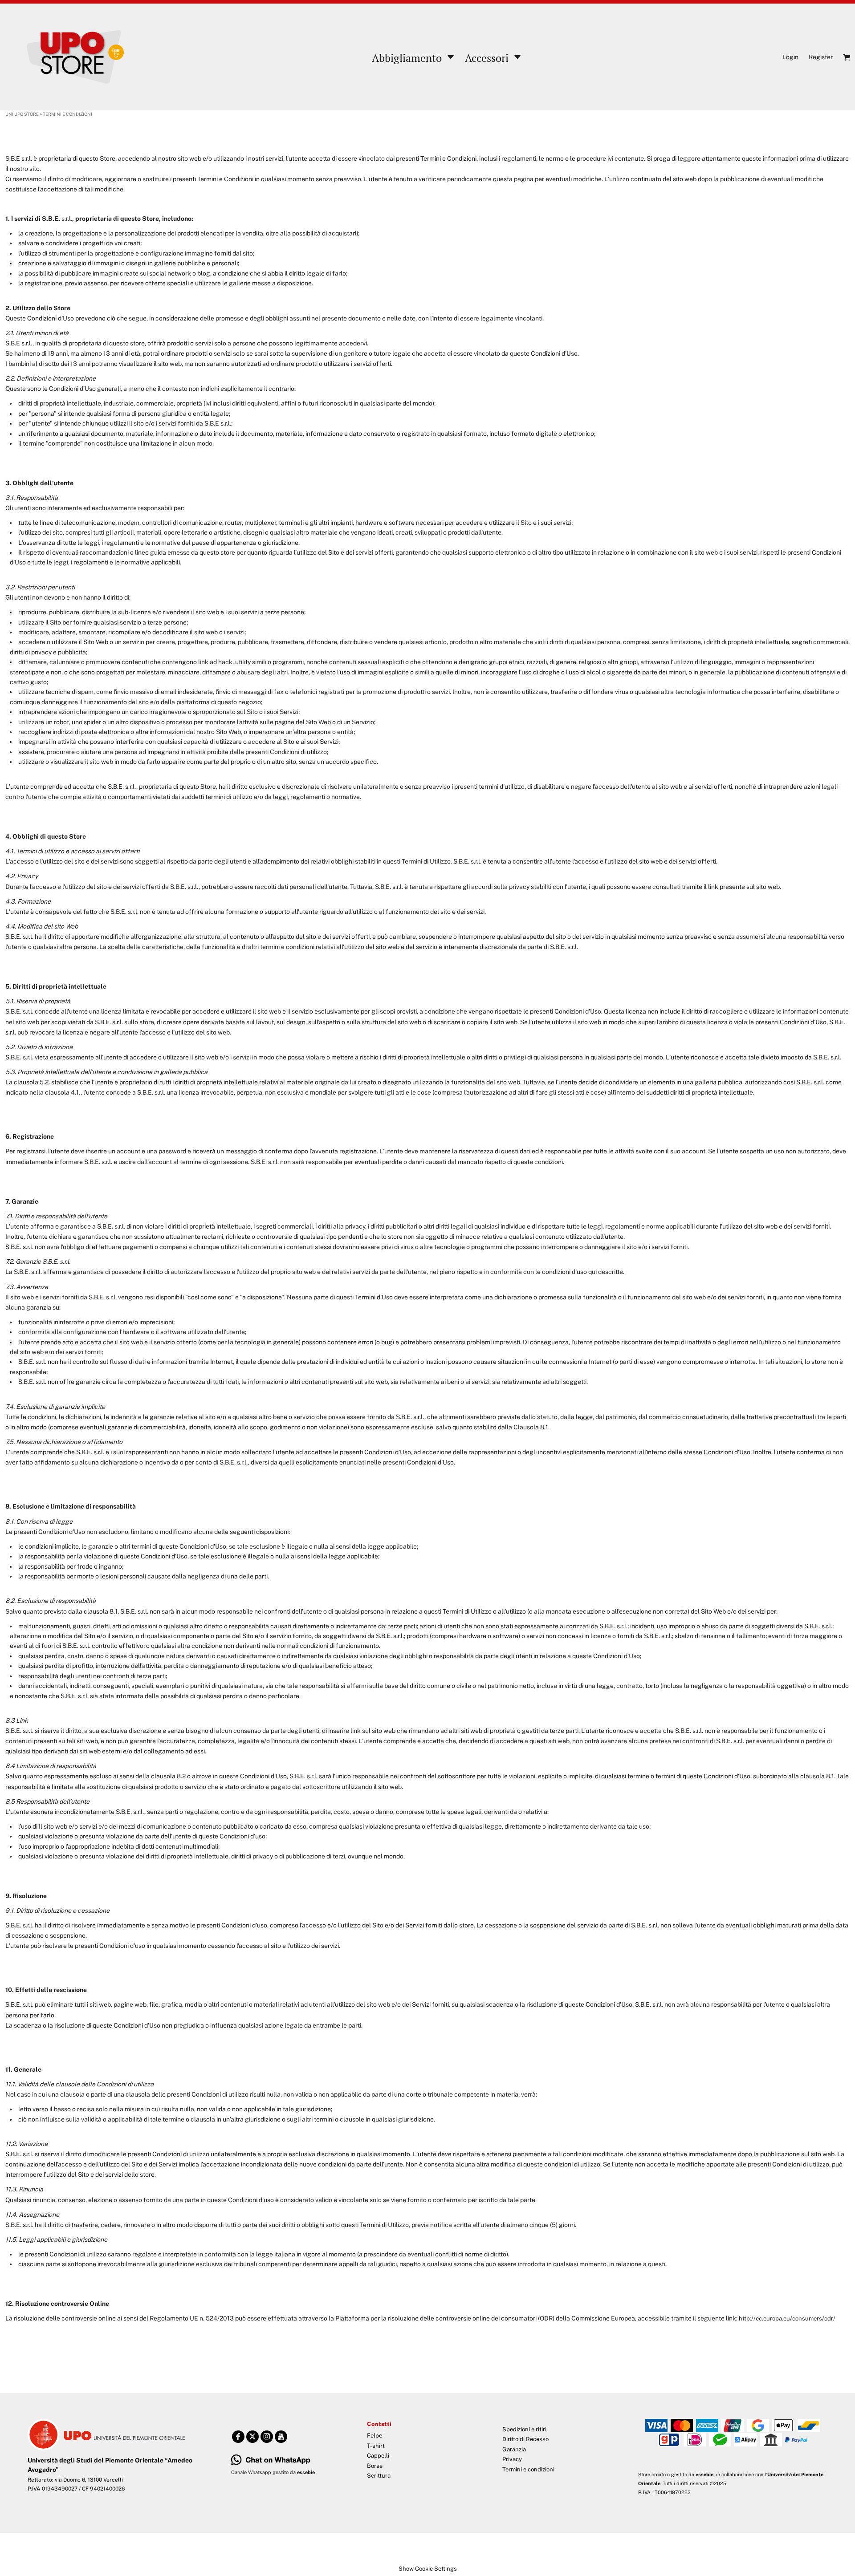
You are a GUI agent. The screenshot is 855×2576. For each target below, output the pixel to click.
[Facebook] (238, 2437)
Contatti (379, 2424)
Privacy (512, 2459)
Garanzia (514, 2449)
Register (821, 57)
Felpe (375, 2436)
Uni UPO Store (22, 114)
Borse (375, 2466)
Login (790, 57)
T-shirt (376, 2446)
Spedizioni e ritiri (524, 2429)
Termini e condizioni (528, 2469)
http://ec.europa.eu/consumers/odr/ (787, 2318)
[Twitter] (252, 2437)
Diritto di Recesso (525, 2439)
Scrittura (379, 2476)
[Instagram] (267, 2437)
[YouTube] (281, 2437)
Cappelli (378, 2456)
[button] (412, 57)
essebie (704, 2475)
